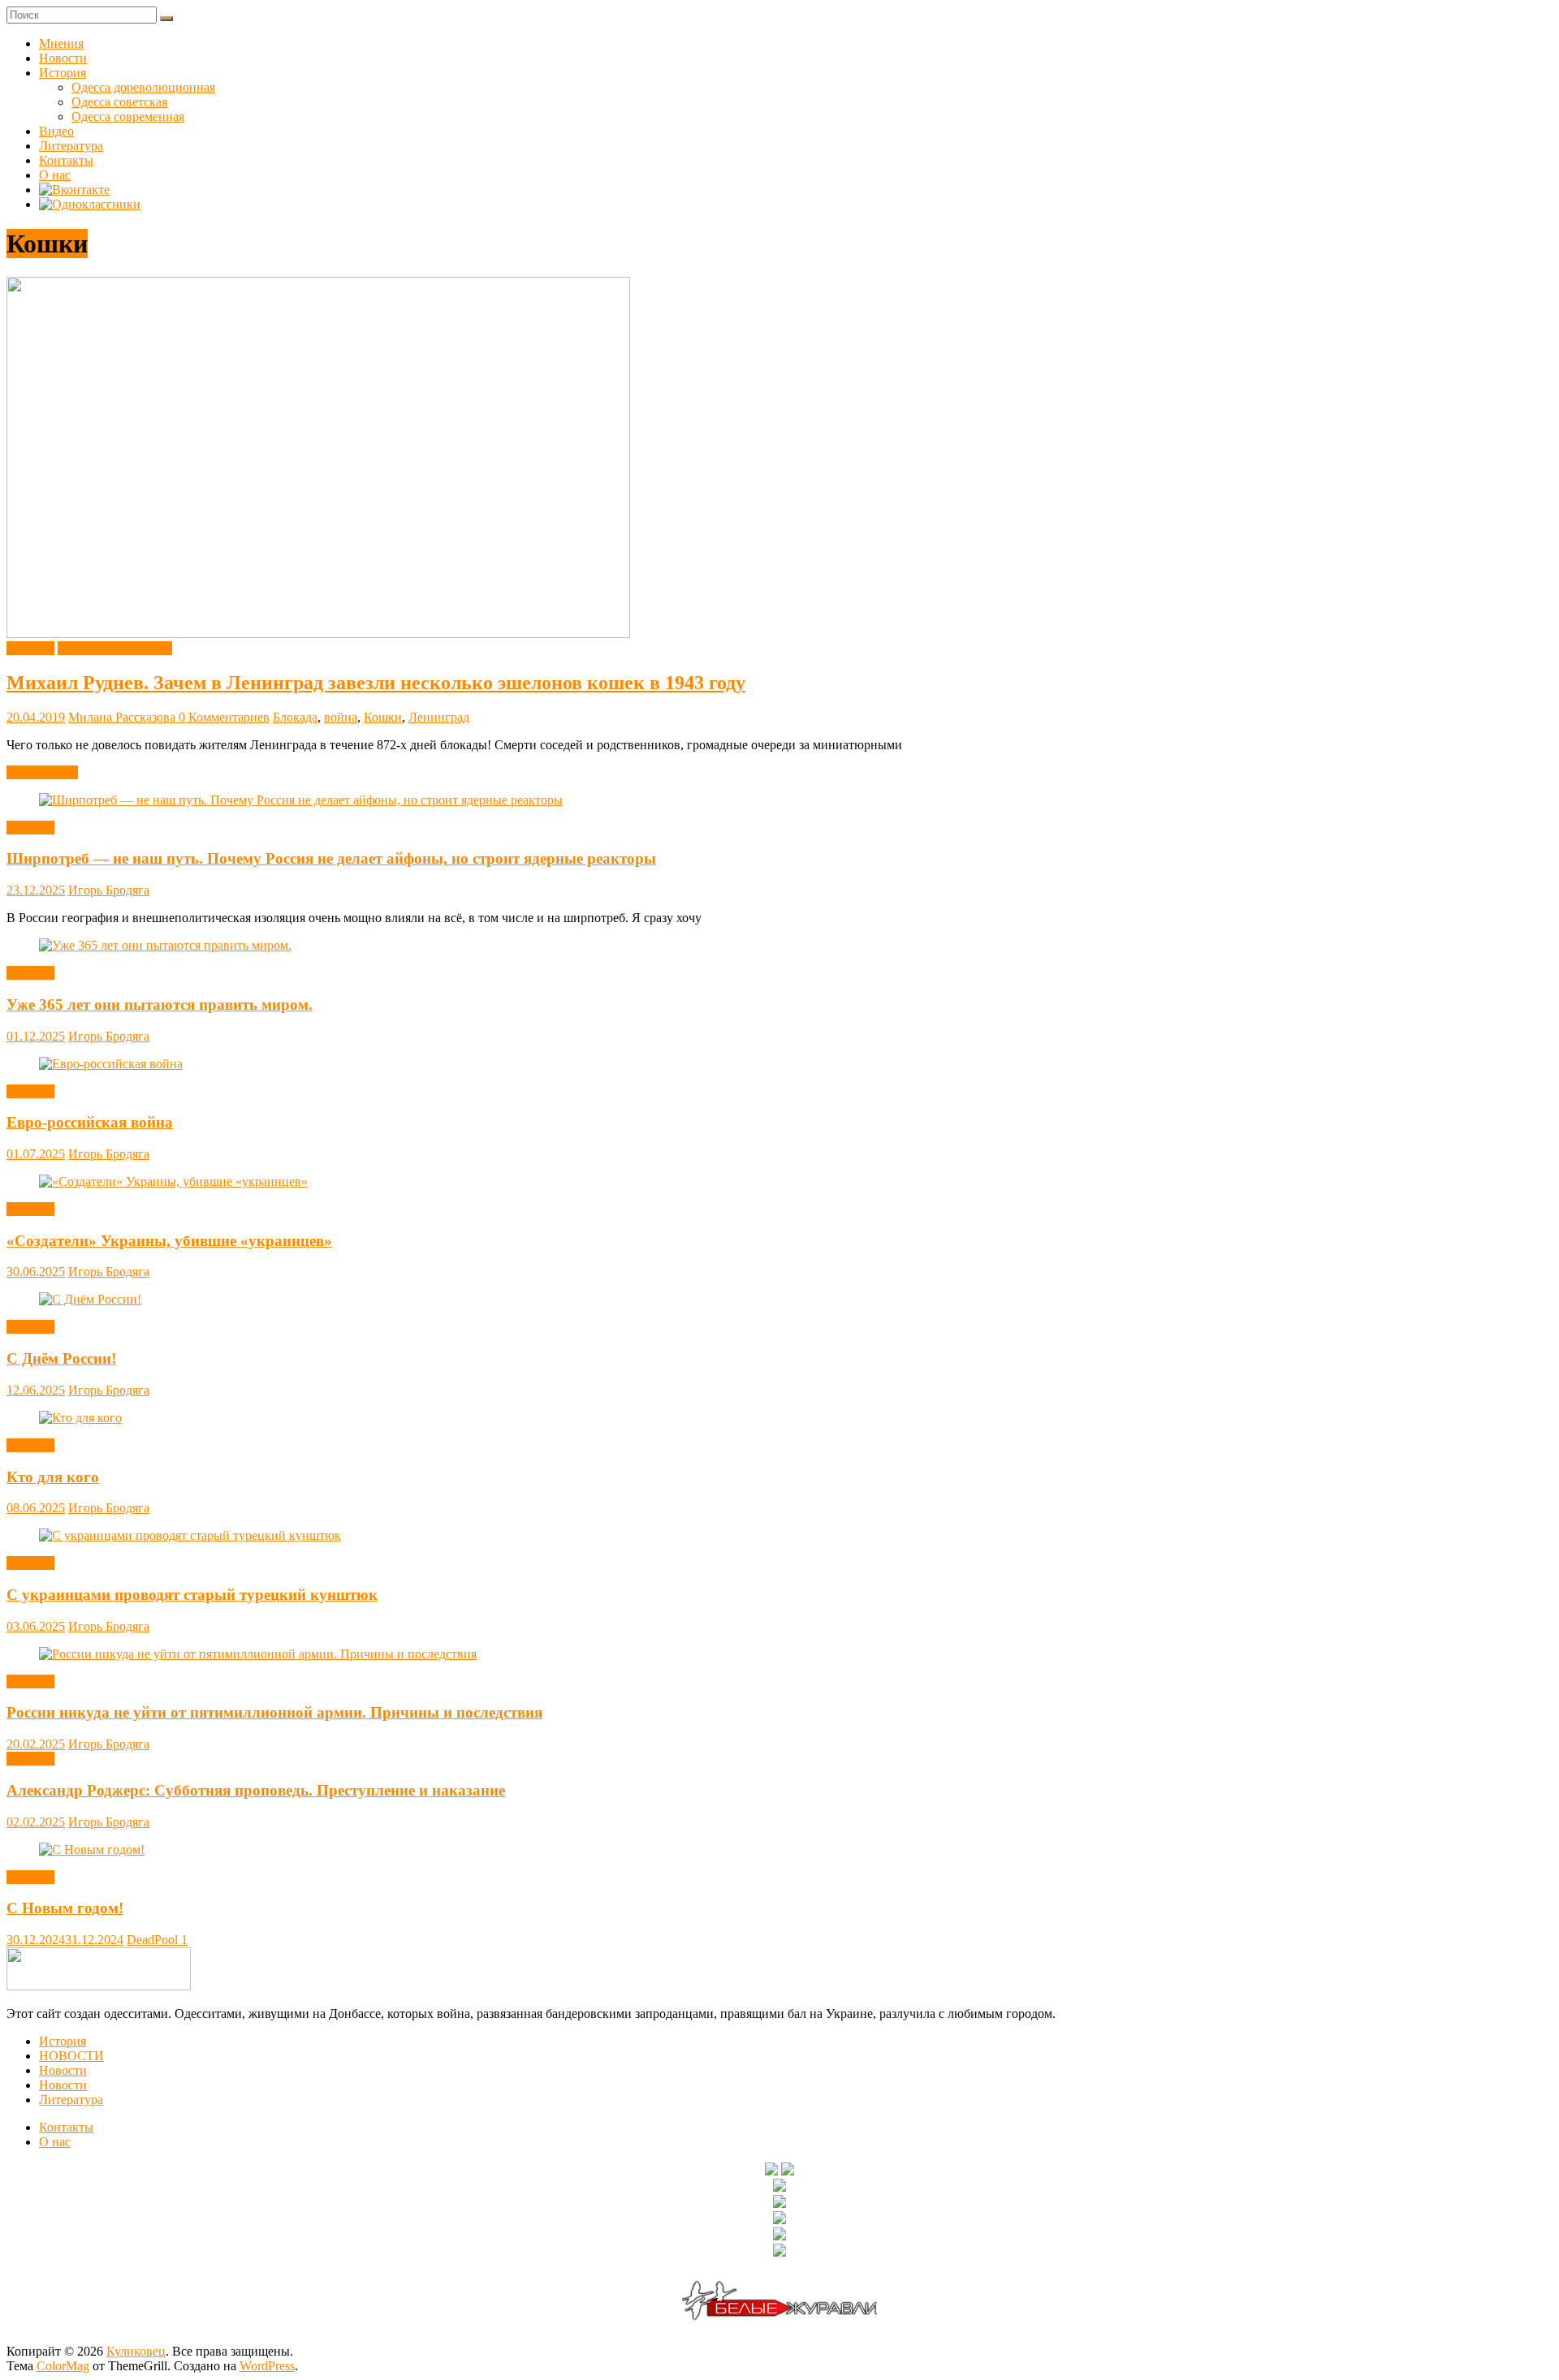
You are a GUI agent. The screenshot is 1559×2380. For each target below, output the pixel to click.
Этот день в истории (115, 648)
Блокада (295, 717)
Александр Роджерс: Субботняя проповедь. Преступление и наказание (256, 1790)
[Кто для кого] (80, 1418)
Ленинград (439, 717)
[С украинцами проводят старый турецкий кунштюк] (190, 1535)
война (341, 717)
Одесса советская (119, 102)
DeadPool (154, 1940)
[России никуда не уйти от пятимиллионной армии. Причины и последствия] (258, 1654)
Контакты (66, 160)
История (63, 73)
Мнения (61, 43)
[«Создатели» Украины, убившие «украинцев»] (173, 1181)
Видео (56, 131)
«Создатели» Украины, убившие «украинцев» (169, 1241)
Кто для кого (53, 1477)
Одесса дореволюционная (143, 87)
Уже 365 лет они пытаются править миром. (160, 1005)
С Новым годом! (65, 1908)
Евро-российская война (90, 1122)
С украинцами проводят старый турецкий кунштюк (192, 1595)
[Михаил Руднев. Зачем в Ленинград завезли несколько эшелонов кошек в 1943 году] (318, 634)
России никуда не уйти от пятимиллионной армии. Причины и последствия (274, 1712)
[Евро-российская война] (111, 1064)
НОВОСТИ (71, 2056)
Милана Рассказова (123, 717)
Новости (63, 58)
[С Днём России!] (90, 1299)
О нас (55, 175)
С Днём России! (61, 1358)
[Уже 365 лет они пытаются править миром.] (165, 945)
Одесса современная (128, 116)
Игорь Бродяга (109, 890)
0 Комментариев (224, 717)
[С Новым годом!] (92, 1850)
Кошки (383, 717)
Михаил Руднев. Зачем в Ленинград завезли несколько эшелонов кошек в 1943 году (376, 683)
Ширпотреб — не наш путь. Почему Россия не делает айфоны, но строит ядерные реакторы (331, 858)
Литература (71, 146)
